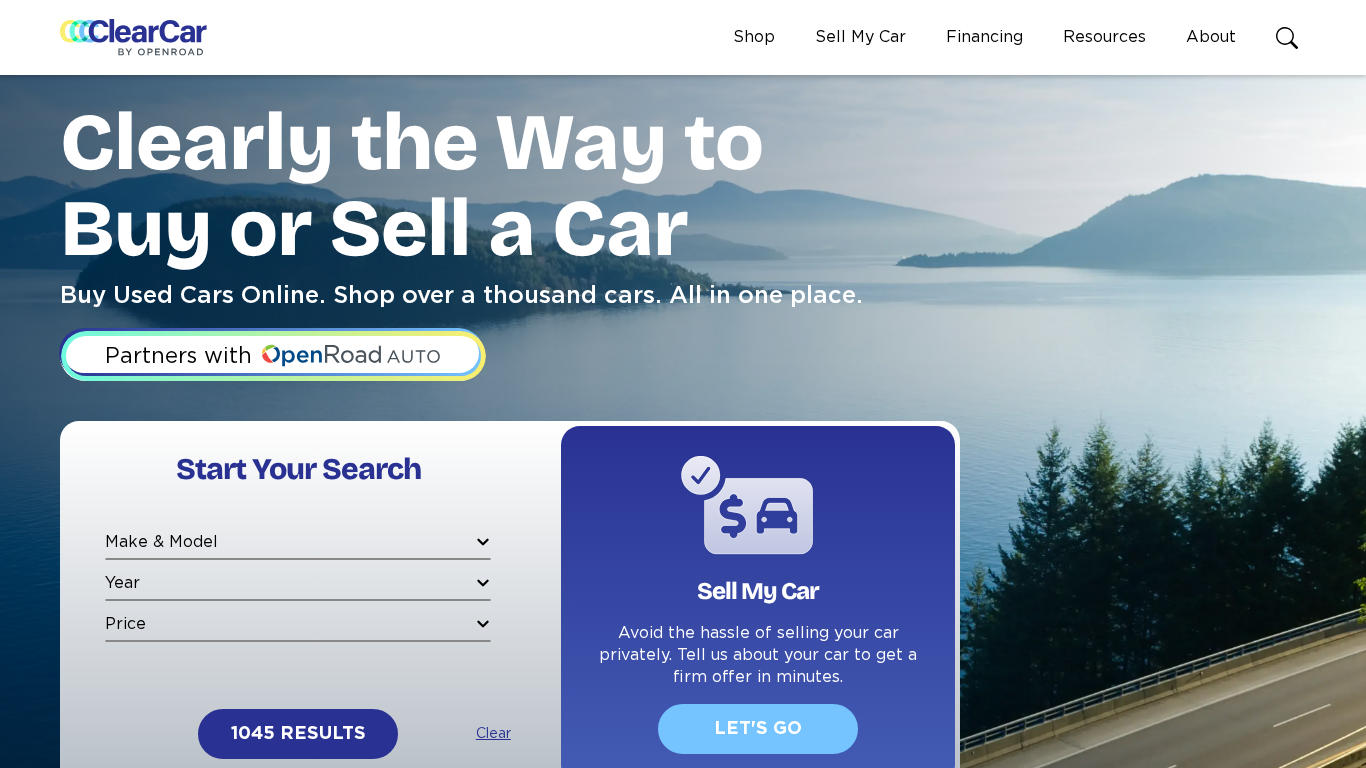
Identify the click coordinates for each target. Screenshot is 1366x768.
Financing (984, 37)
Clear (493, 734)
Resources (1104, 37)
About (1211, 37)
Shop (754, 37)
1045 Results (298, 734)
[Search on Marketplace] (1291, 38)
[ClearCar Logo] (133, 38)
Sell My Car (860, 37)
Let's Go (758, 729)
